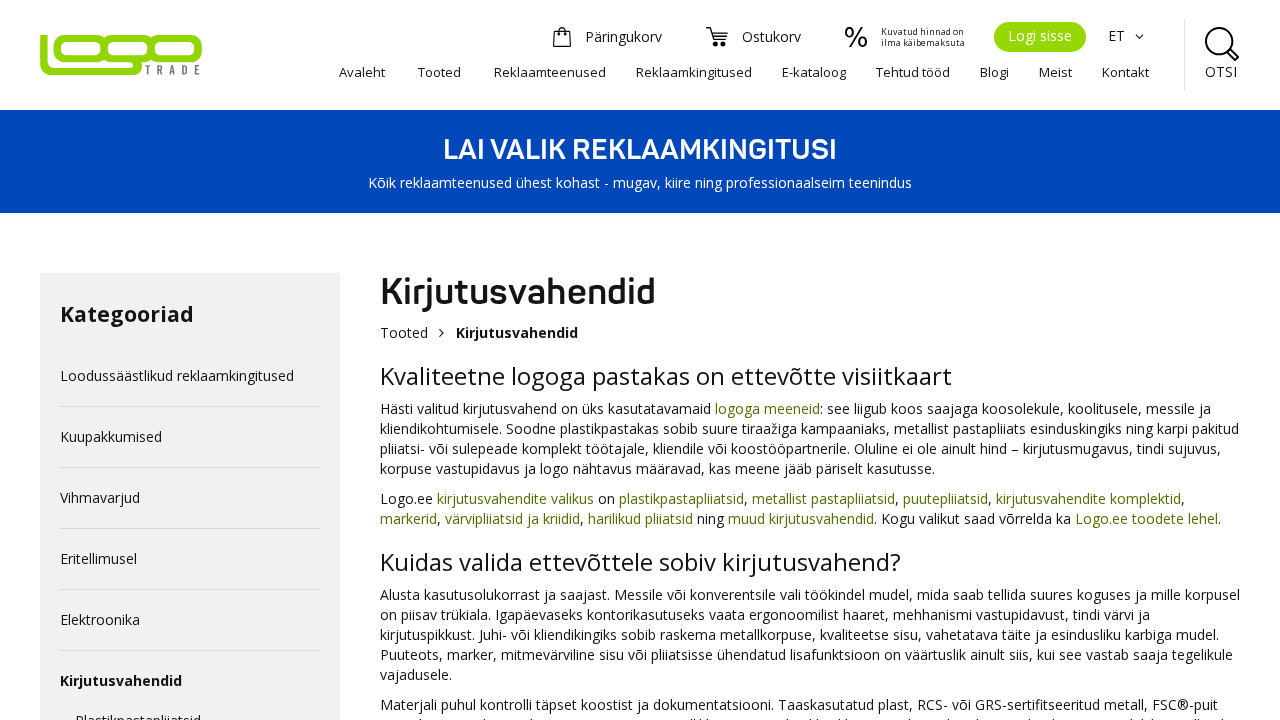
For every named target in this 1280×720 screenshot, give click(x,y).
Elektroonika (100, 619)
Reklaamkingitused (694, 72)
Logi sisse (1040, 35)
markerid (408, 518)
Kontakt (1125, 72)
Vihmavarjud (100, 497)
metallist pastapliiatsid (823, 498)
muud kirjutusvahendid (801, 518)
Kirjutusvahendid (121, 680)
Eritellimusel (98, 558)
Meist (1055, 72)
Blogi (994, 72)
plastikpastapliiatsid (681, 498)
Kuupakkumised (111, 436)
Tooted (439, 72)
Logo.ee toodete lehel (1146, 518)
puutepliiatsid (945, 498)
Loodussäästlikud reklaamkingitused (177, 375)
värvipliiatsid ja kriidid (512, 518)
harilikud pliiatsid (640, 518)
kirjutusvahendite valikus (515, 498)
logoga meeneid (767, 408)
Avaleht (362, 72)
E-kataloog (814, 72)
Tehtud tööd (913, 72)
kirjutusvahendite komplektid (1088, 498)
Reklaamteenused (550, 72)
